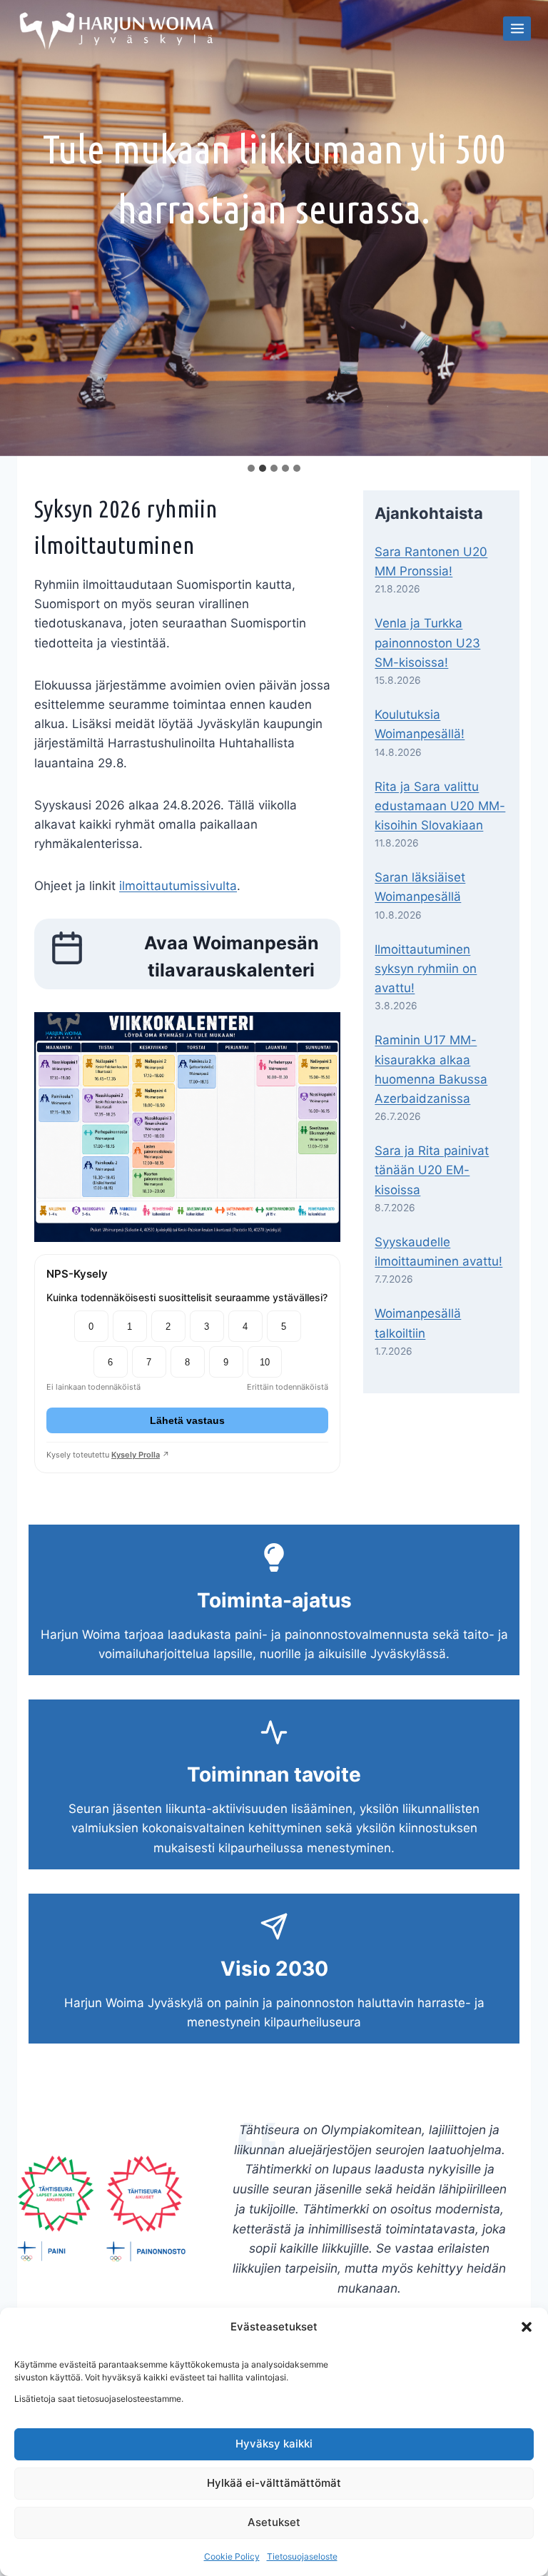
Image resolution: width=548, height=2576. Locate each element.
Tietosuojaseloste (302, 2556)
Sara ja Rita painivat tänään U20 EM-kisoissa (432, 1170)
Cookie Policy (232, 2556)
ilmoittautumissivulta (178, 886)
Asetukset (274, 2522)
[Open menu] (517, 28)
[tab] (251, 468)
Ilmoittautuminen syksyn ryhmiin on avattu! (426, 969)
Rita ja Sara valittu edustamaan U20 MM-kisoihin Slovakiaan (440, 806)
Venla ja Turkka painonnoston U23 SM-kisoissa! (427, 642)
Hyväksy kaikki (274, 2444)
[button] (527, 2327)
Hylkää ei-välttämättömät (274, 2483)
